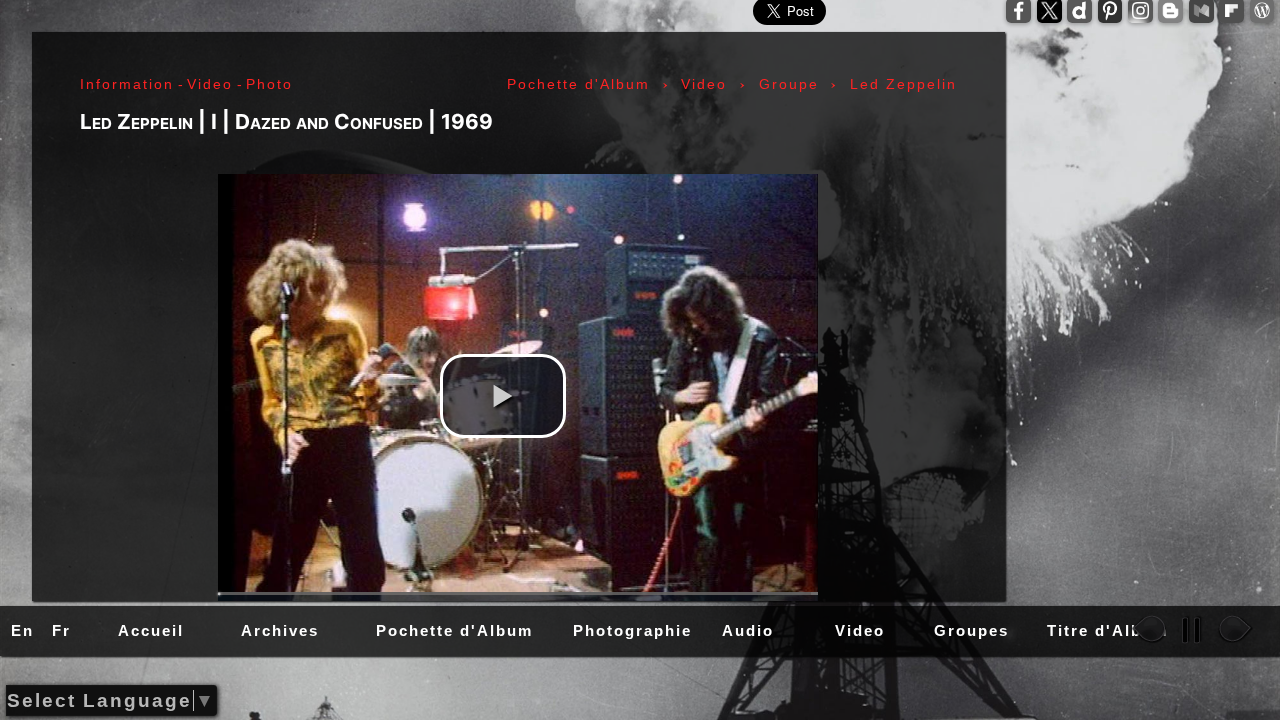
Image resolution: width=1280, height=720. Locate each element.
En (22, 630)
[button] (503, 396)
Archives (280, 630)
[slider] (518, 593)
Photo (269, 84)
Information (127, 84)
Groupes (971, 630)
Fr (61, 630)
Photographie (632, 630)
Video (860, 630)
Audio (748, 630)
